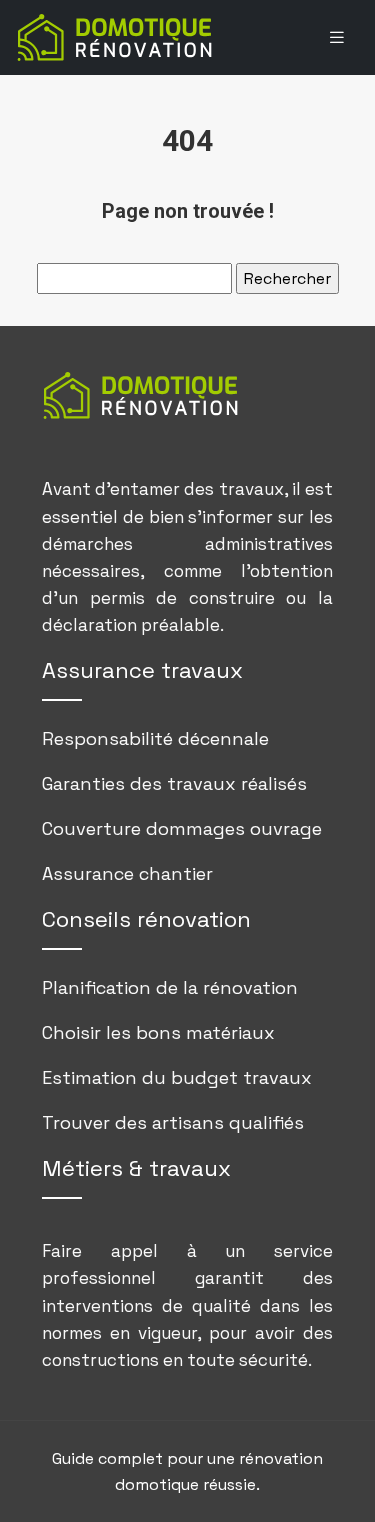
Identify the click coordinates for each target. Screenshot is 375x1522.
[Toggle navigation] (337, 37)
